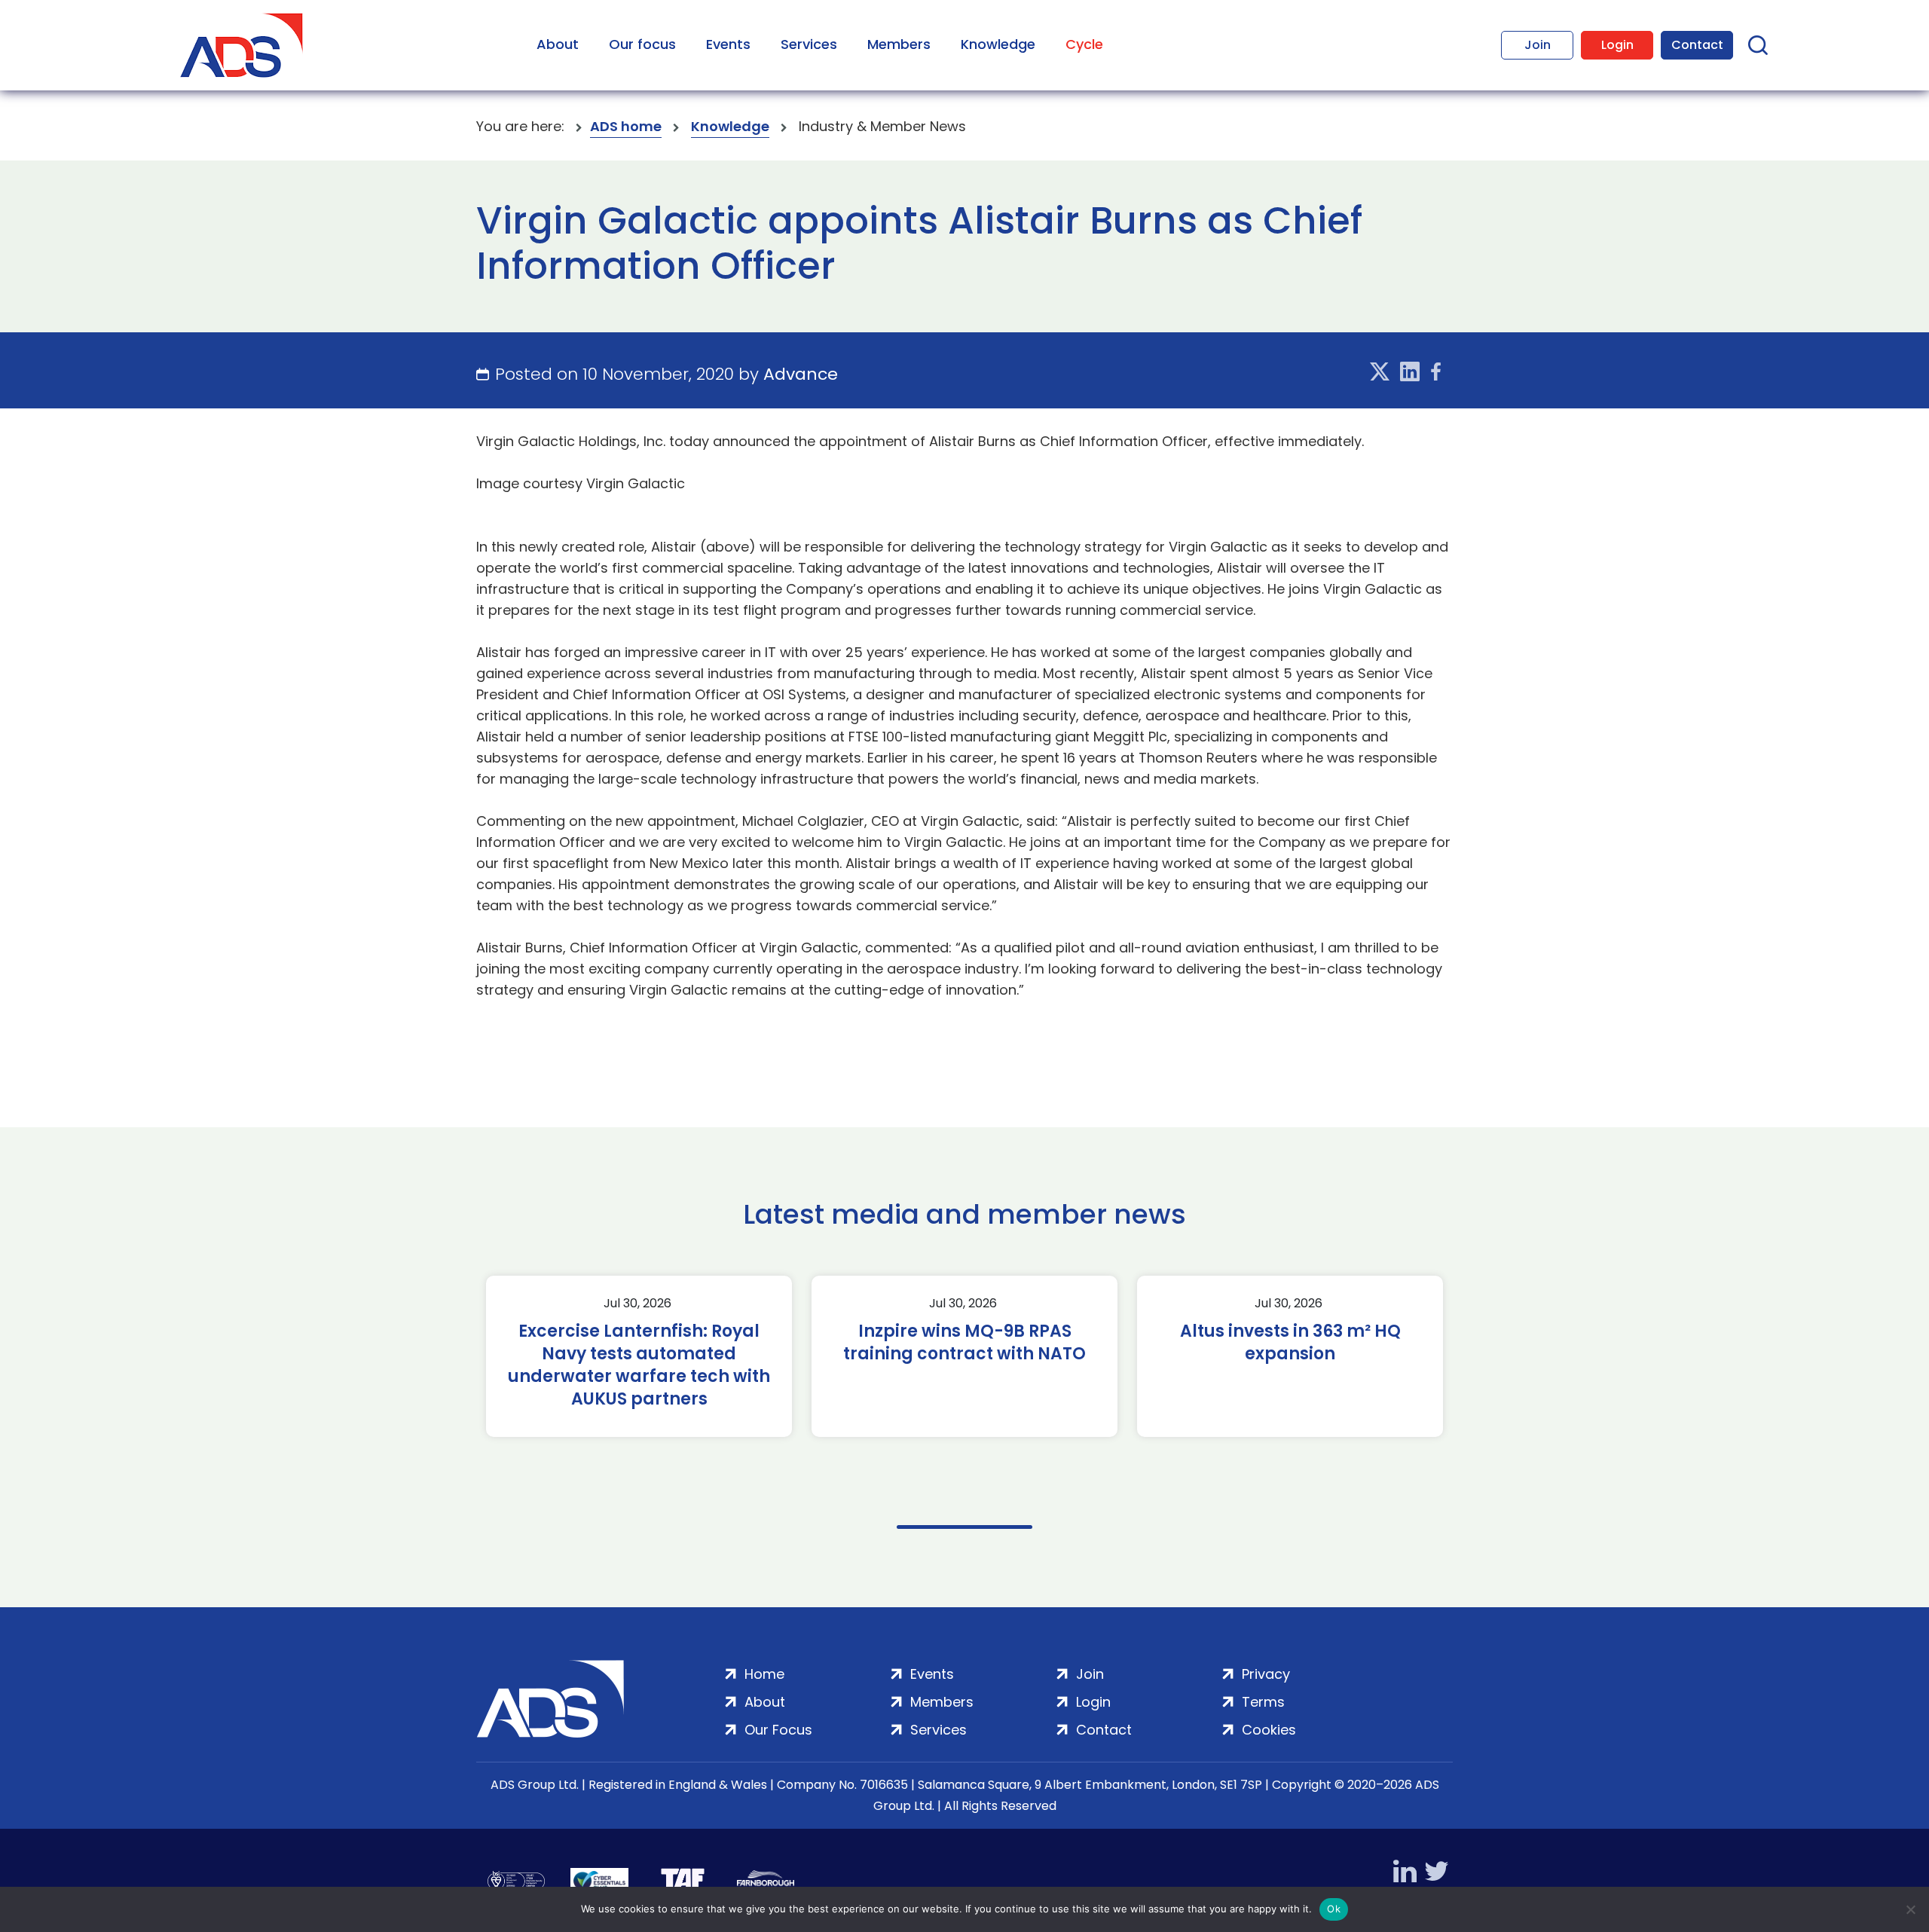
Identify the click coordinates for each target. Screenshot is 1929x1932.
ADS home (626, 126)
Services (809, 44)
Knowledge (998, 44)
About (558, 44)
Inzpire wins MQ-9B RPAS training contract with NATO (964, 1343)
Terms (1263, 1702)
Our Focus (778, 1730)
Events (728, 44)
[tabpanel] (639, 1356)
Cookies (1269, 1730)
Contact (1697, 45)
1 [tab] (964, 1527)
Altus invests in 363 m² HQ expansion (1290, 1343)
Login (1617, 45)
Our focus (642, 44)
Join (1538, 45)
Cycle (1084, 44)
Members (899, 44)
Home (764, 1674)
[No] (1910, 1909)
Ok (1334, 1909)
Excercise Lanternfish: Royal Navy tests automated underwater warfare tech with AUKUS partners (639, 1365)
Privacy (1266, 1674)
